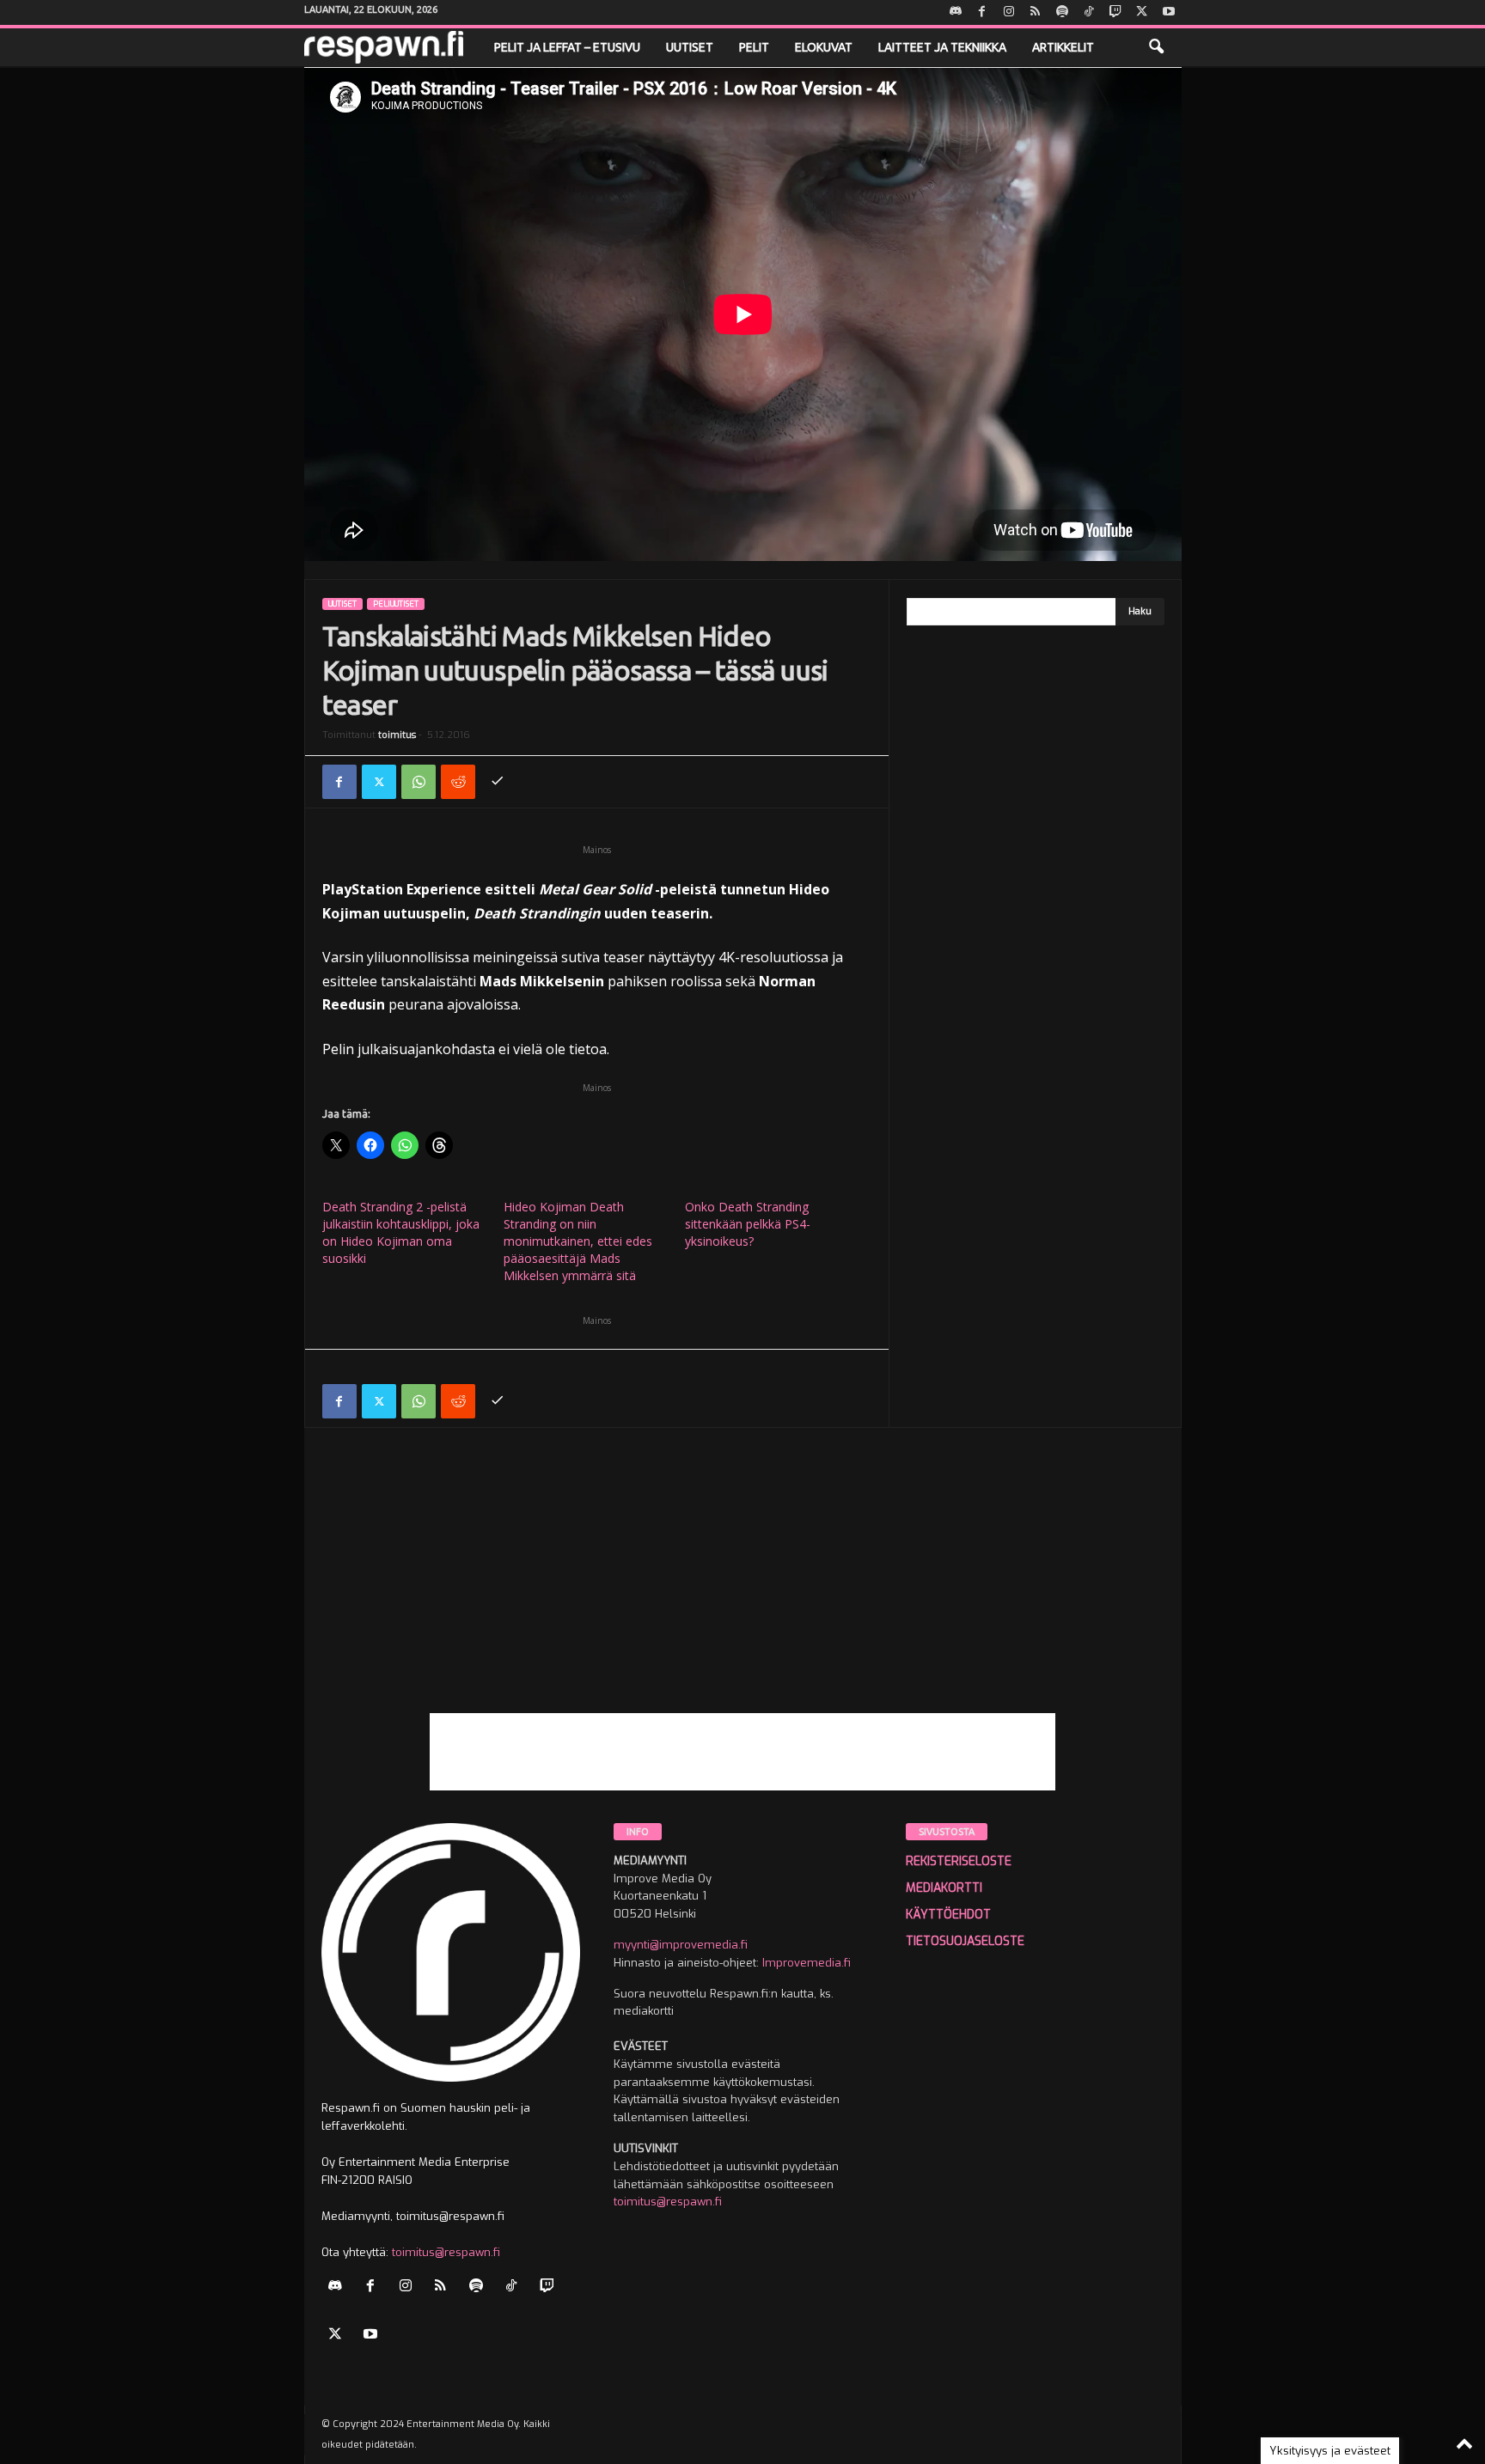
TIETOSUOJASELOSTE (965, 1941)
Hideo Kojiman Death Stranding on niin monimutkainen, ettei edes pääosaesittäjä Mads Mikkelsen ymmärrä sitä (578, 1241)
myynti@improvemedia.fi (681, 1945)
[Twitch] (1115, 12)
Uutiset (690, 47)
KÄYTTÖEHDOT (948, 1915)
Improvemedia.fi (807, 1963)
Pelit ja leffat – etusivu (567, 47)
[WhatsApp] (419, 782)
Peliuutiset (396, 604)
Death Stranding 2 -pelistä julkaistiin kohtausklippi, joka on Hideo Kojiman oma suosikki (401, 1232)
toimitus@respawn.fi (446, 2252)
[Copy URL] (498, 782)
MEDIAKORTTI (944, 1888)
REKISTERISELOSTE (959, 1861)
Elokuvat (824, 47)
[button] (1156, 47)
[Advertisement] (743, 1593)
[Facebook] (982, 12)
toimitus (397, 735)
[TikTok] (1089, 12)
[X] (1142, 12)
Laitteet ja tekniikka (942, 47)
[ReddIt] (458, 782)
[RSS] (1036, 12)
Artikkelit (1063, 47)
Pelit (754, 47)
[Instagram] (1009, 12)
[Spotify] (1062, 12)
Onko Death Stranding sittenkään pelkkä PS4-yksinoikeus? (748, 1224)
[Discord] (956, 12)
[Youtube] (1169, 12)
